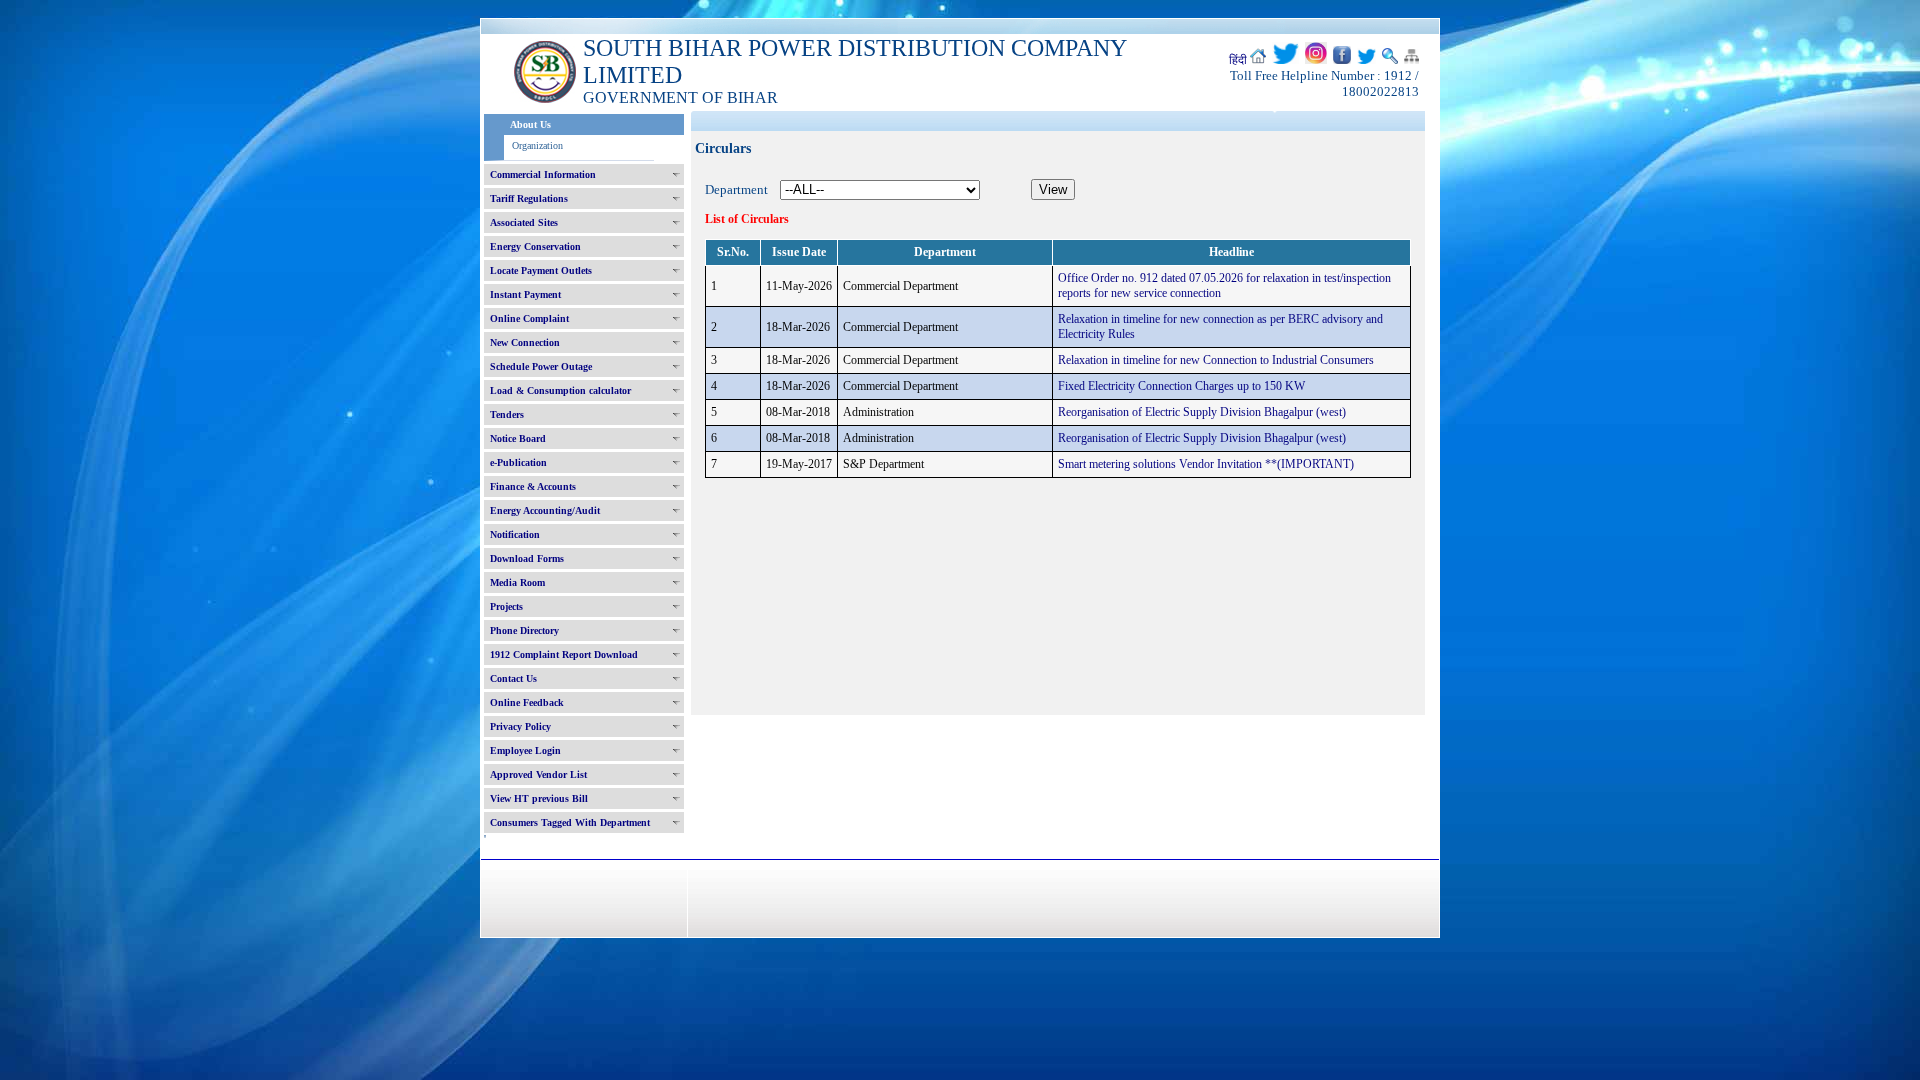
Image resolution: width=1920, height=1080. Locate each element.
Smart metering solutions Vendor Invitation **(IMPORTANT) (1206, 464)
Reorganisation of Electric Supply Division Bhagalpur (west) (1202, 412)
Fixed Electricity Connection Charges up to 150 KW (1181, 386)
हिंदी (1238, 60)
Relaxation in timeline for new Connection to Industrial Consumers (1216, 360)
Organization (537, 145)
